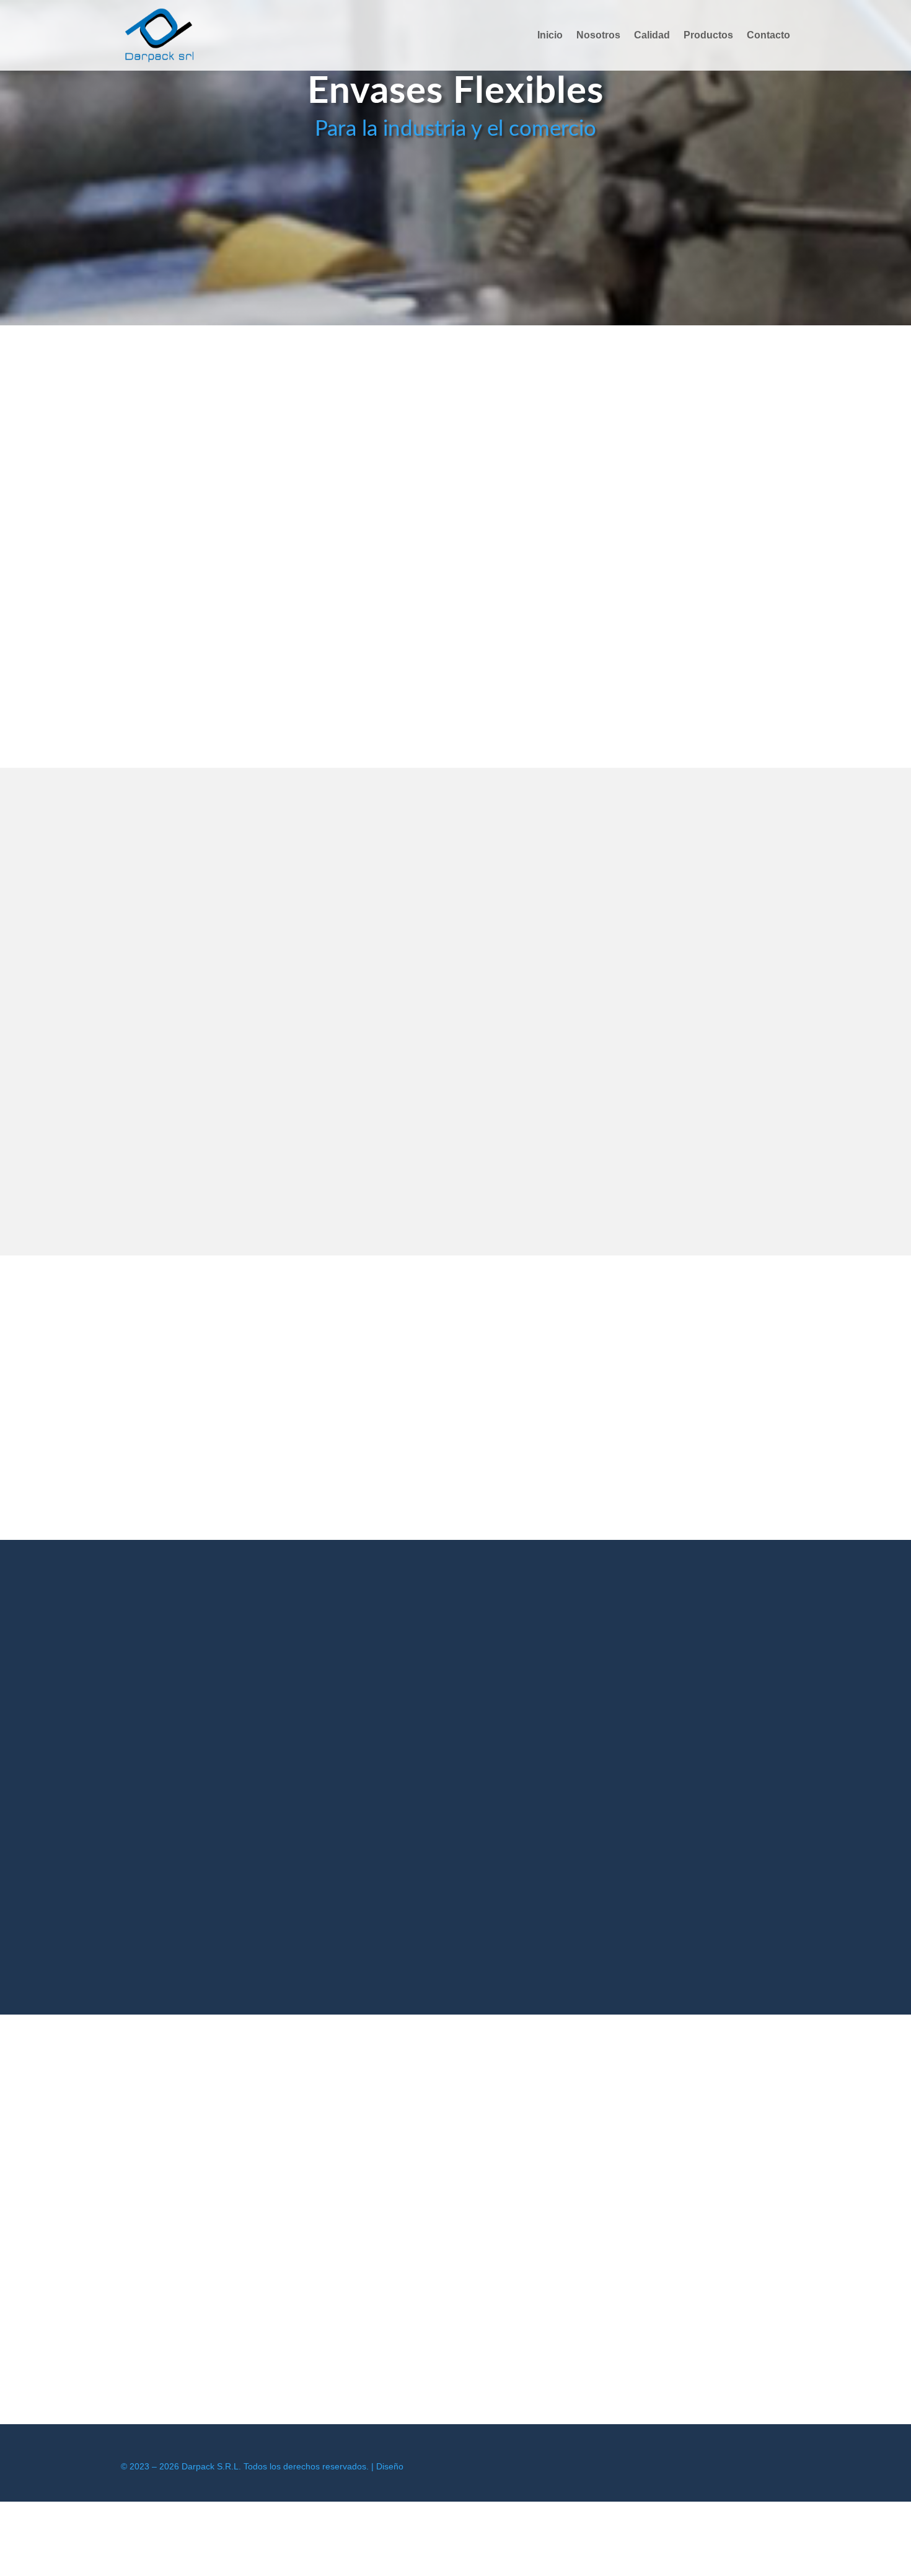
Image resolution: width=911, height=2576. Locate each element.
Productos (708, 36)
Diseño (390, 2466)
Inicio (550, 36)
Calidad (652, 36)
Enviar (477, 1949)
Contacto (768, 36)
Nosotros (598, 36)
